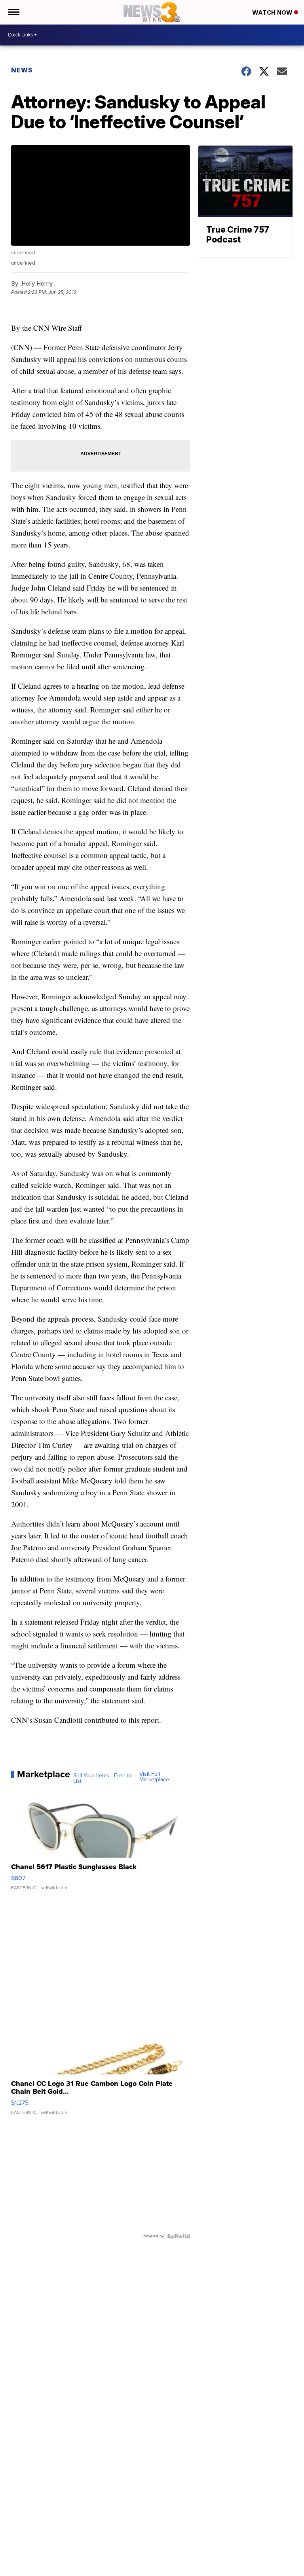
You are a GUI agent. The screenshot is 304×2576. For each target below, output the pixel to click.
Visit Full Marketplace (154, 1777)
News (22, 70)
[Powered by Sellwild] (179, 2236)
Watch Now (273, 12)
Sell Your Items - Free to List (103, 1779)
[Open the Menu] (13, 12)
